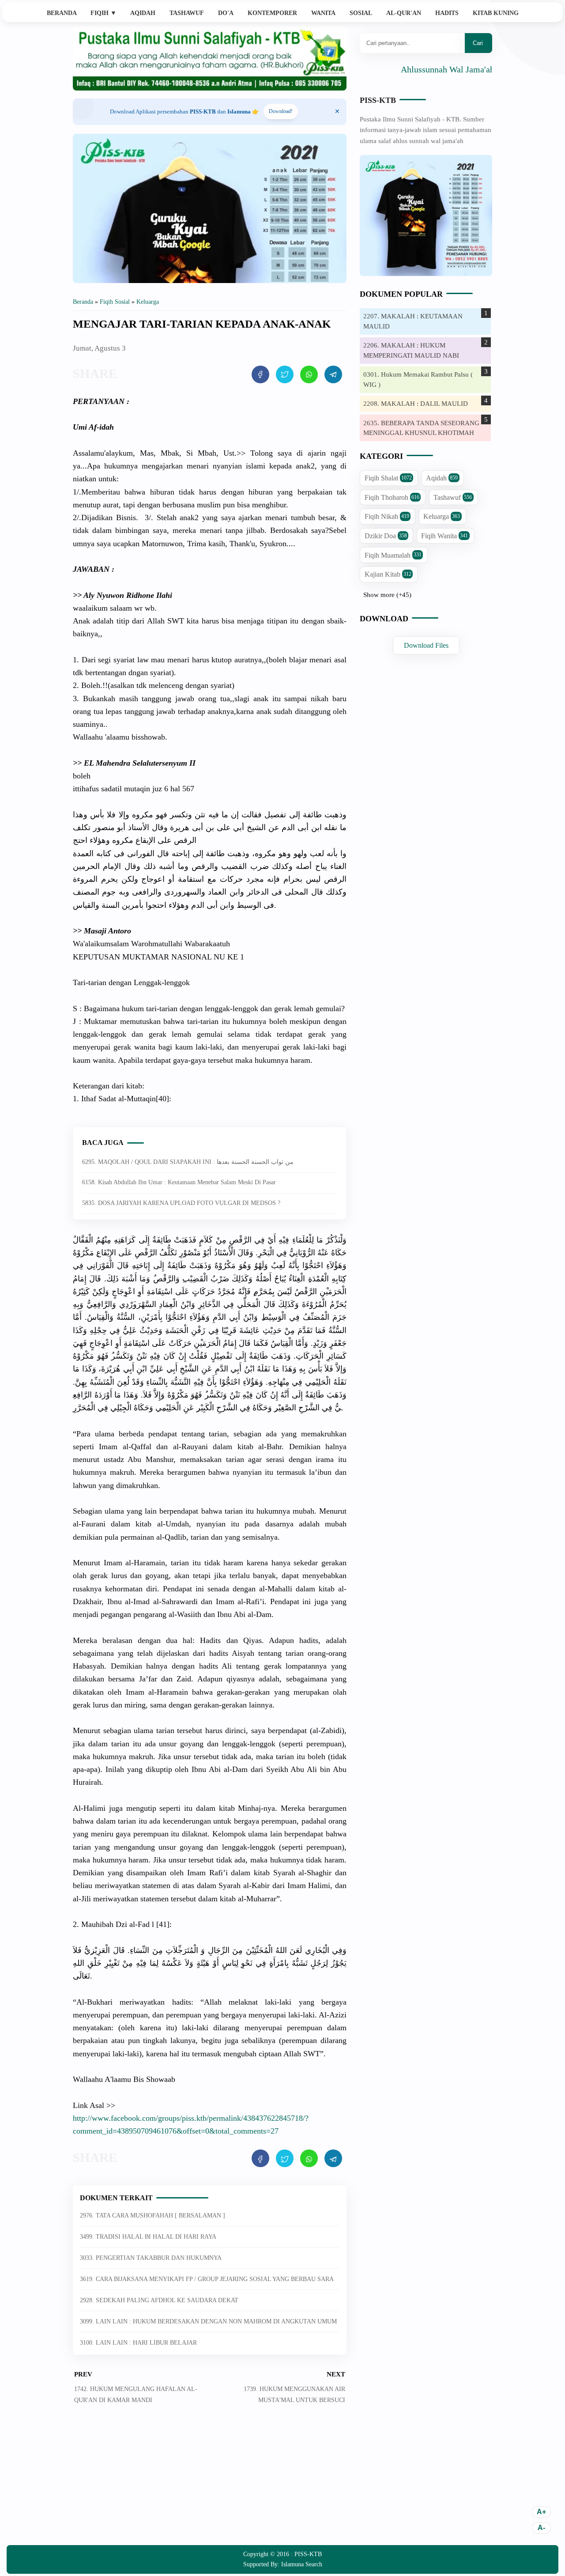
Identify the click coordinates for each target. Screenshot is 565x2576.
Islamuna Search (302, 2564)
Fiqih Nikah (387, 517)
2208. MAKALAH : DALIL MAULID (416, 404)
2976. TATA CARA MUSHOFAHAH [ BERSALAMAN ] (153, 2215)
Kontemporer (272, 13)
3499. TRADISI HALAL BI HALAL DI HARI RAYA (148, 2237)
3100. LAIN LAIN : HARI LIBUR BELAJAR (138, 2343)
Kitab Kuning (496, 13)
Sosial (361, 13)
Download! (281, 111)
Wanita (323, 13)
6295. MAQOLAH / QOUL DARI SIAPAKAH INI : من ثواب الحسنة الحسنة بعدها (188, 1162)
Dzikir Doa (386, 536)
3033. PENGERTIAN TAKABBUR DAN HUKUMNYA (151, 2258)
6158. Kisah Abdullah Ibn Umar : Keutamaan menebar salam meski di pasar (179, 1182)
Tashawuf (187, 13)
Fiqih (104, 13)
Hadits (447, 13)
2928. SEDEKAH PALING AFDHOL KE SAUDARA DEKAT (159, 2300)
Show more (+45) (387, 595)
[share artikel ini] (260, 374)
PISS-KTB (378, 100)
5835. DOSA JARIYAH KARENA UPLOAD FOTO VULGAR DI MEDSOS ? (181, 1203)
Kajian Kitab (388, 575)
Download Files (426, 645)
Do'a (226, 13)
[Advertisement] (210, 2481)
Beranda (62, 13)
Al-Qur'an (404, 13)
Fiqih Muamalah (393, 555)
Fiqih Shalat (388, 478)
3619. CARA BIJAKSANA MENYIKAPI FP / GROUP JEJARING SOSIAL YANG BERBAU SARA (207, 2279)
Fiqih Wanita (444, 536)
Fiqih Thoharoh (392, 497)
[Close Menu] (337, 112)
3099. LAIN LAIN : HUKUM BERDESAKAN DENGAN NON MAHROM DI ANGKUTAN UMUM (208, 2321)
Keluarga (442, 517)
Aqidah (143, 13)
